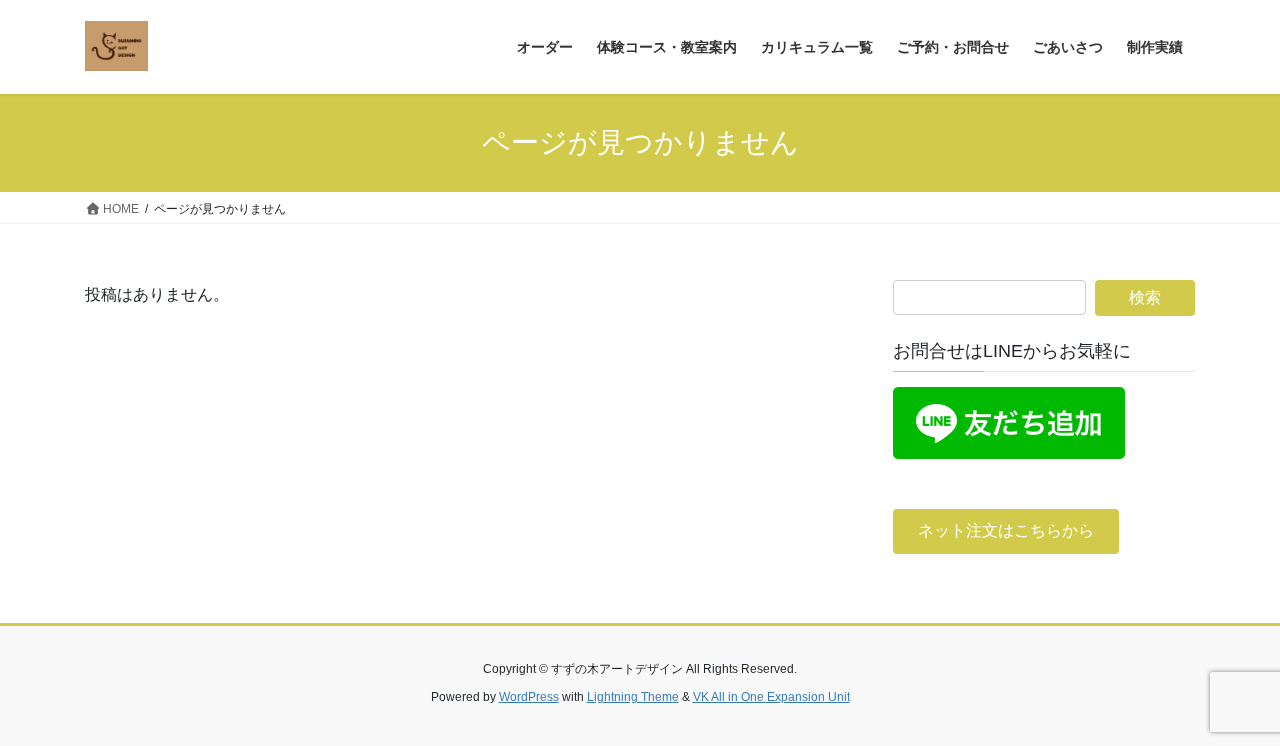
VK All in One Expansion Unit (771, 697)
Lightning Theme (633, 697)
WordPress (529, 697)
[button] (1006, 531)
